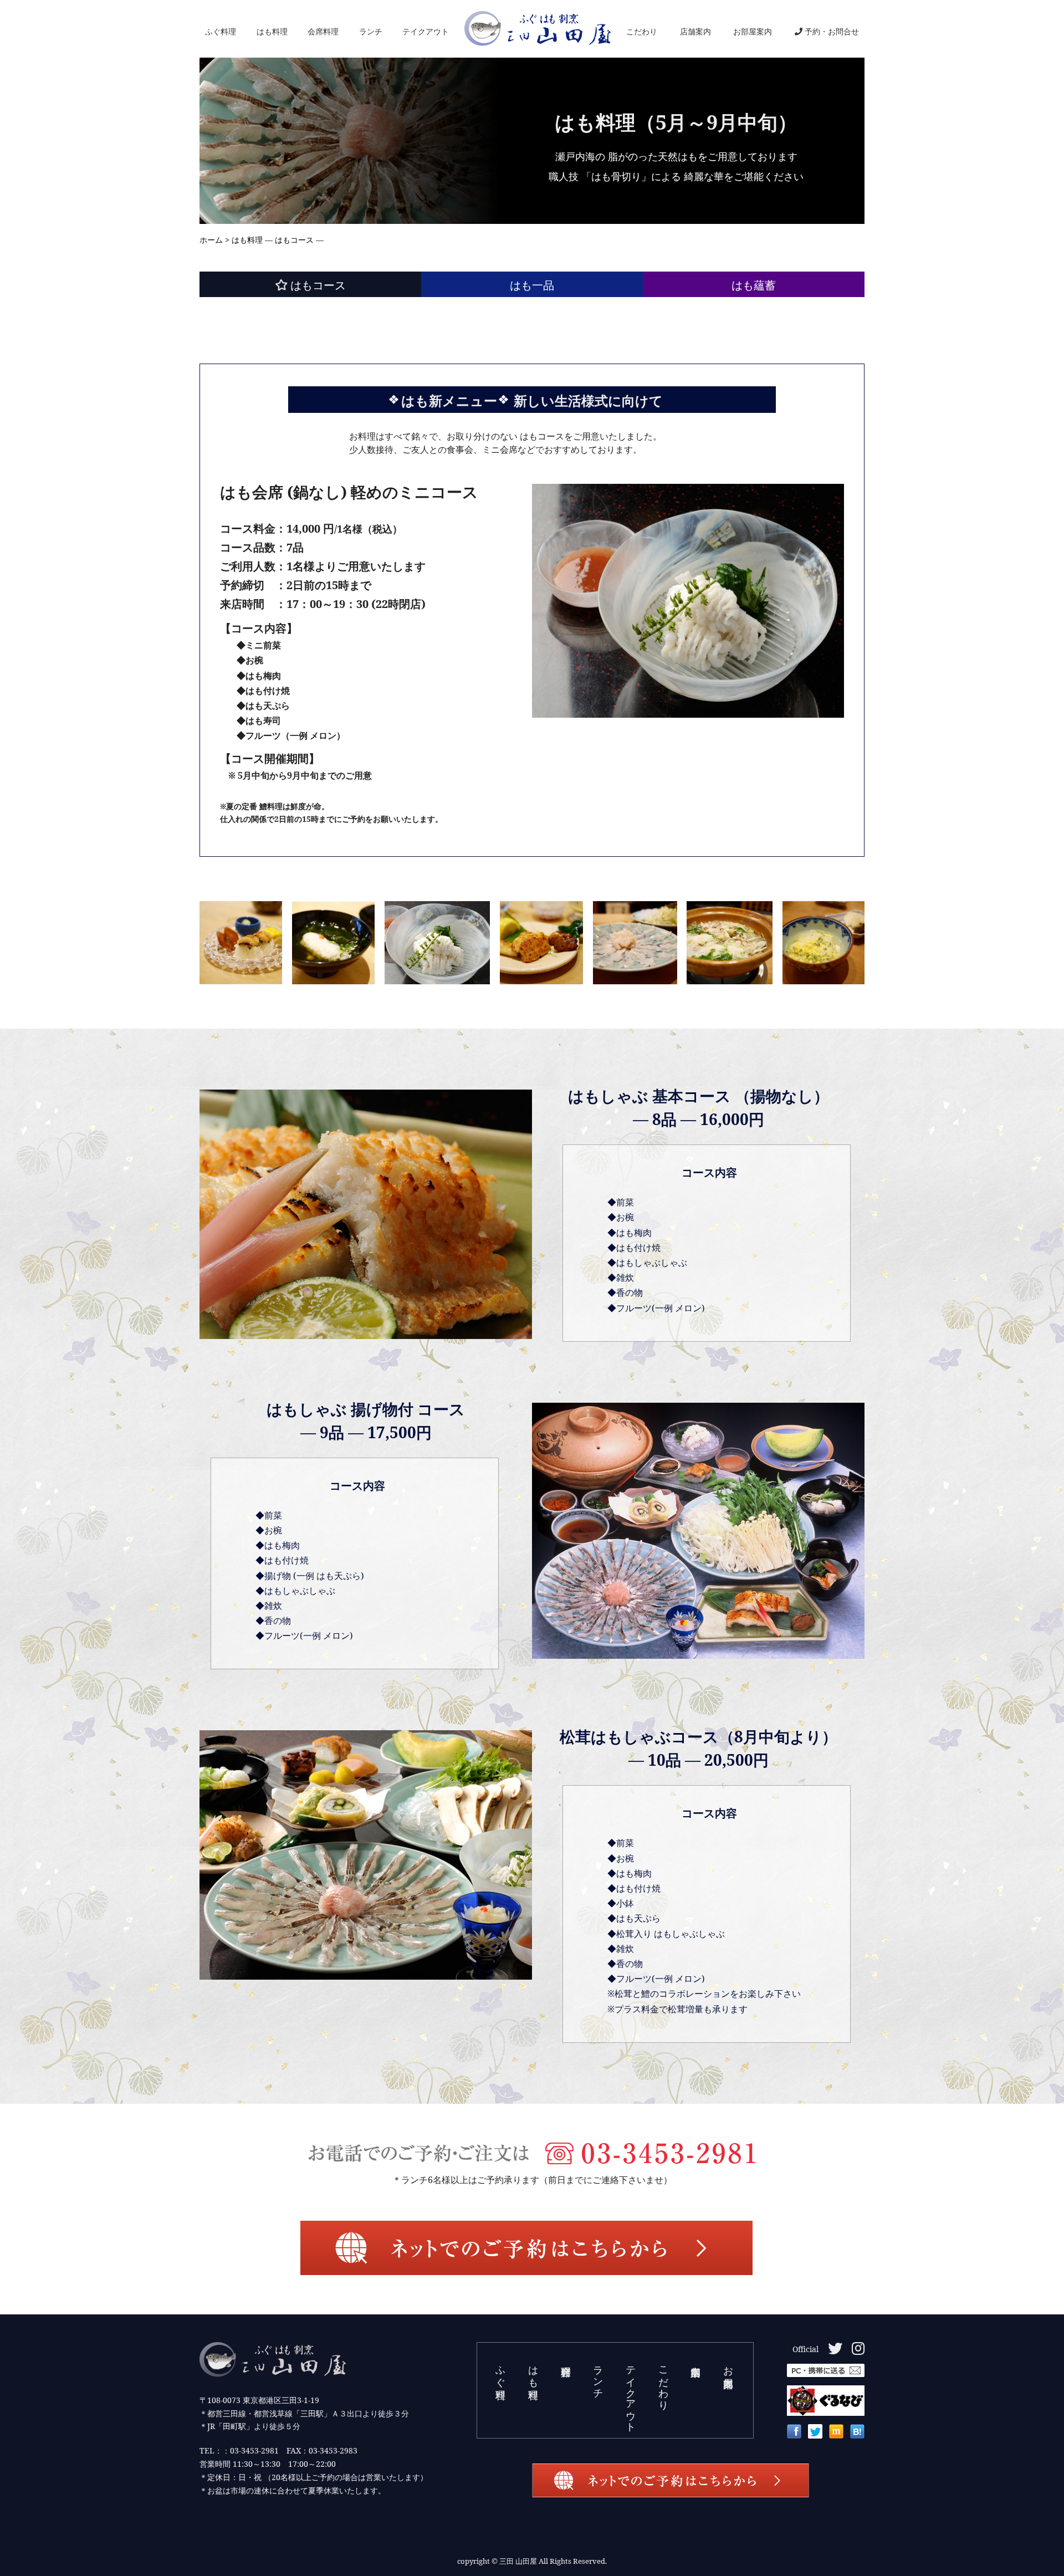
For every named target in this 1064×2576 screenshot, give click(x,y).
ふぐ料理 (221, 31)
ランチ (371, 31)
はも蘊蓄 (754, 285)
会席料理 (323, 31)
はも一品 (532, 285)
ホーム (211, 240)
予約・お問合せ (832, 31)
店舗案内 (695, 31)
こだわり (642, 31)
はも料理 (272, 31)
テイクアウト (426, 31)
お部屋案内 (753, 31)
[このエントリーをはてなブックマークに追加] (857, 2434)
